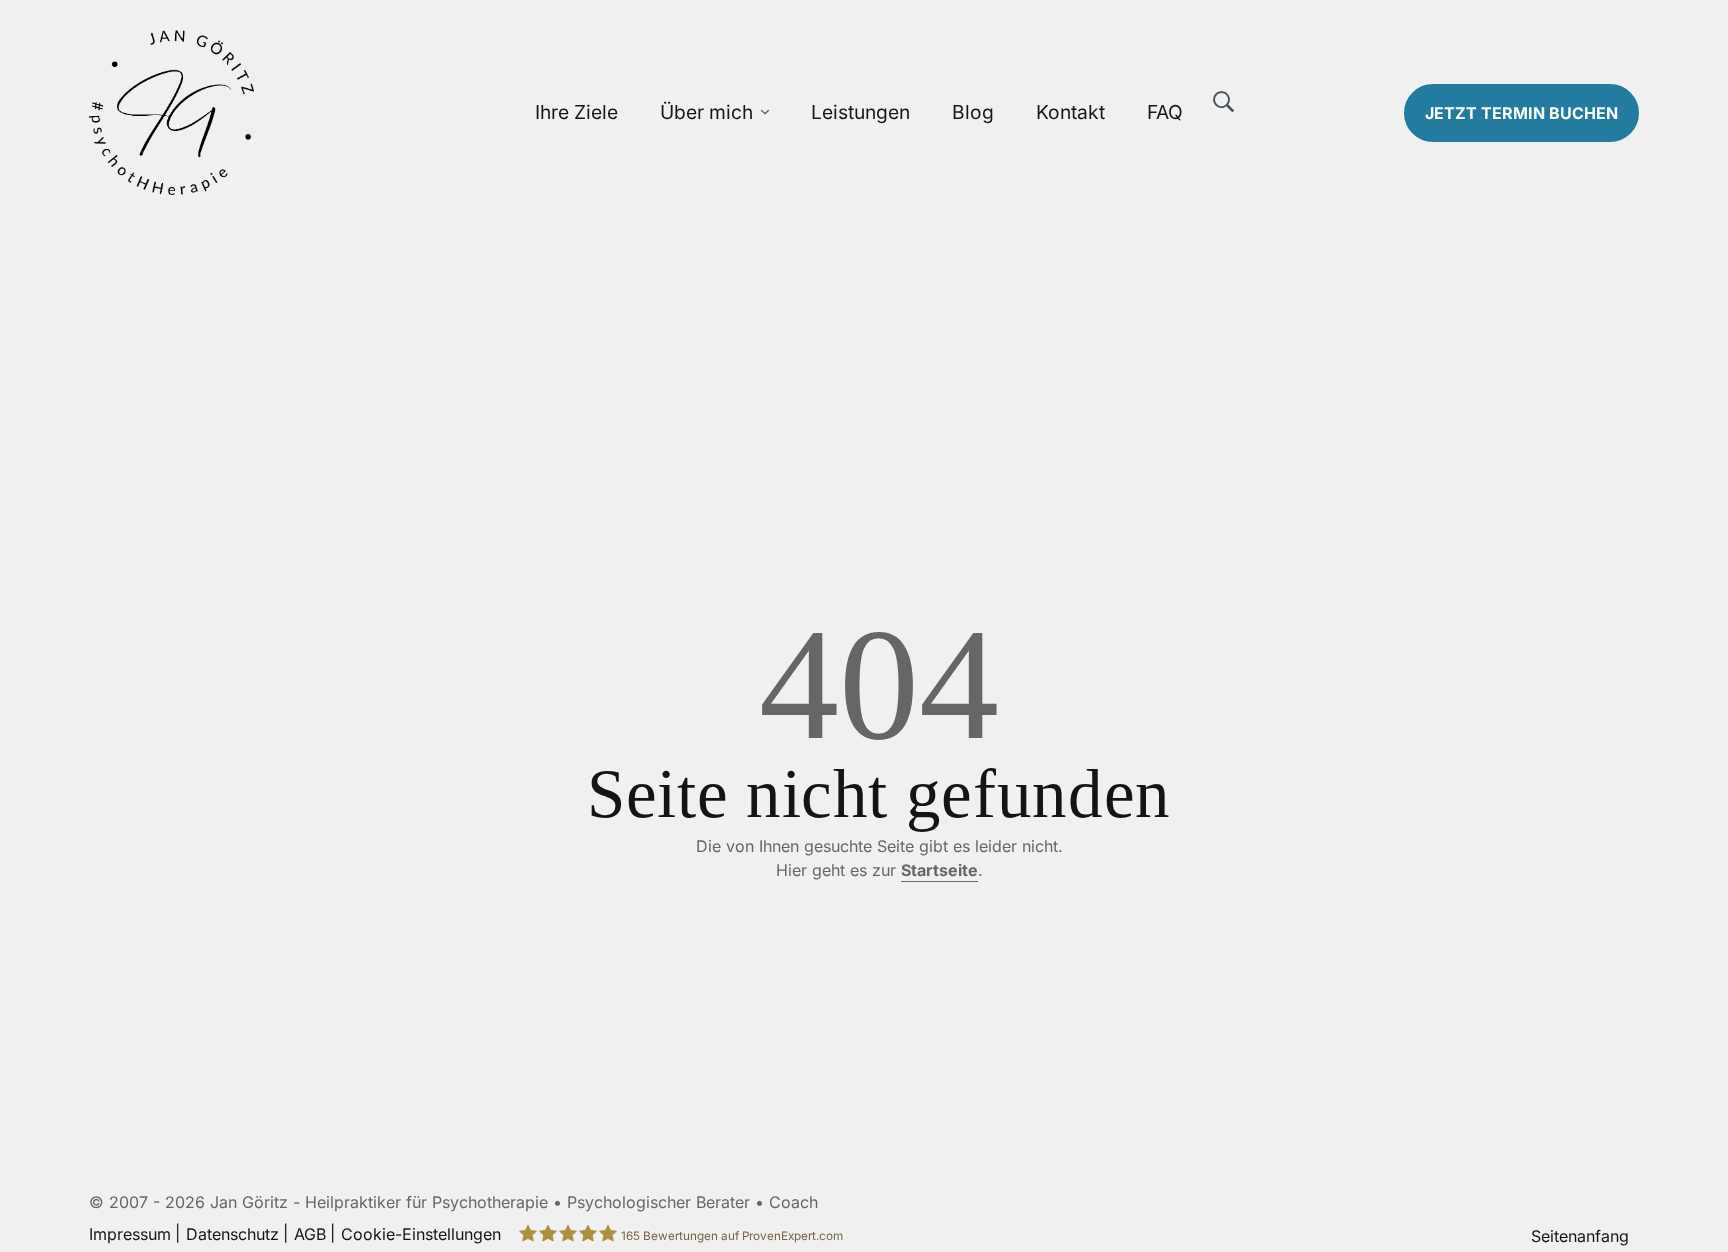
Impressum (130, 1234)
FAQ (1165, 112)
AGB (310, 1234)
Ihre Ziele (576, 112)
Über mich (706, 112)
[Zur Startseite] (271, 112)
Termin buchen (1521, 113)
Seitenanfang (1580, 1236)
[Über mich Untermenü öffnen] (765, 112)
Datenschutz (232, 1234)
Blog (973, 112)
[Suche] (1224, 102)
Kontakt (1070, 112)
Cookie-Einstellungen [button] (421, 1234)
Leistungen (860, 112)
